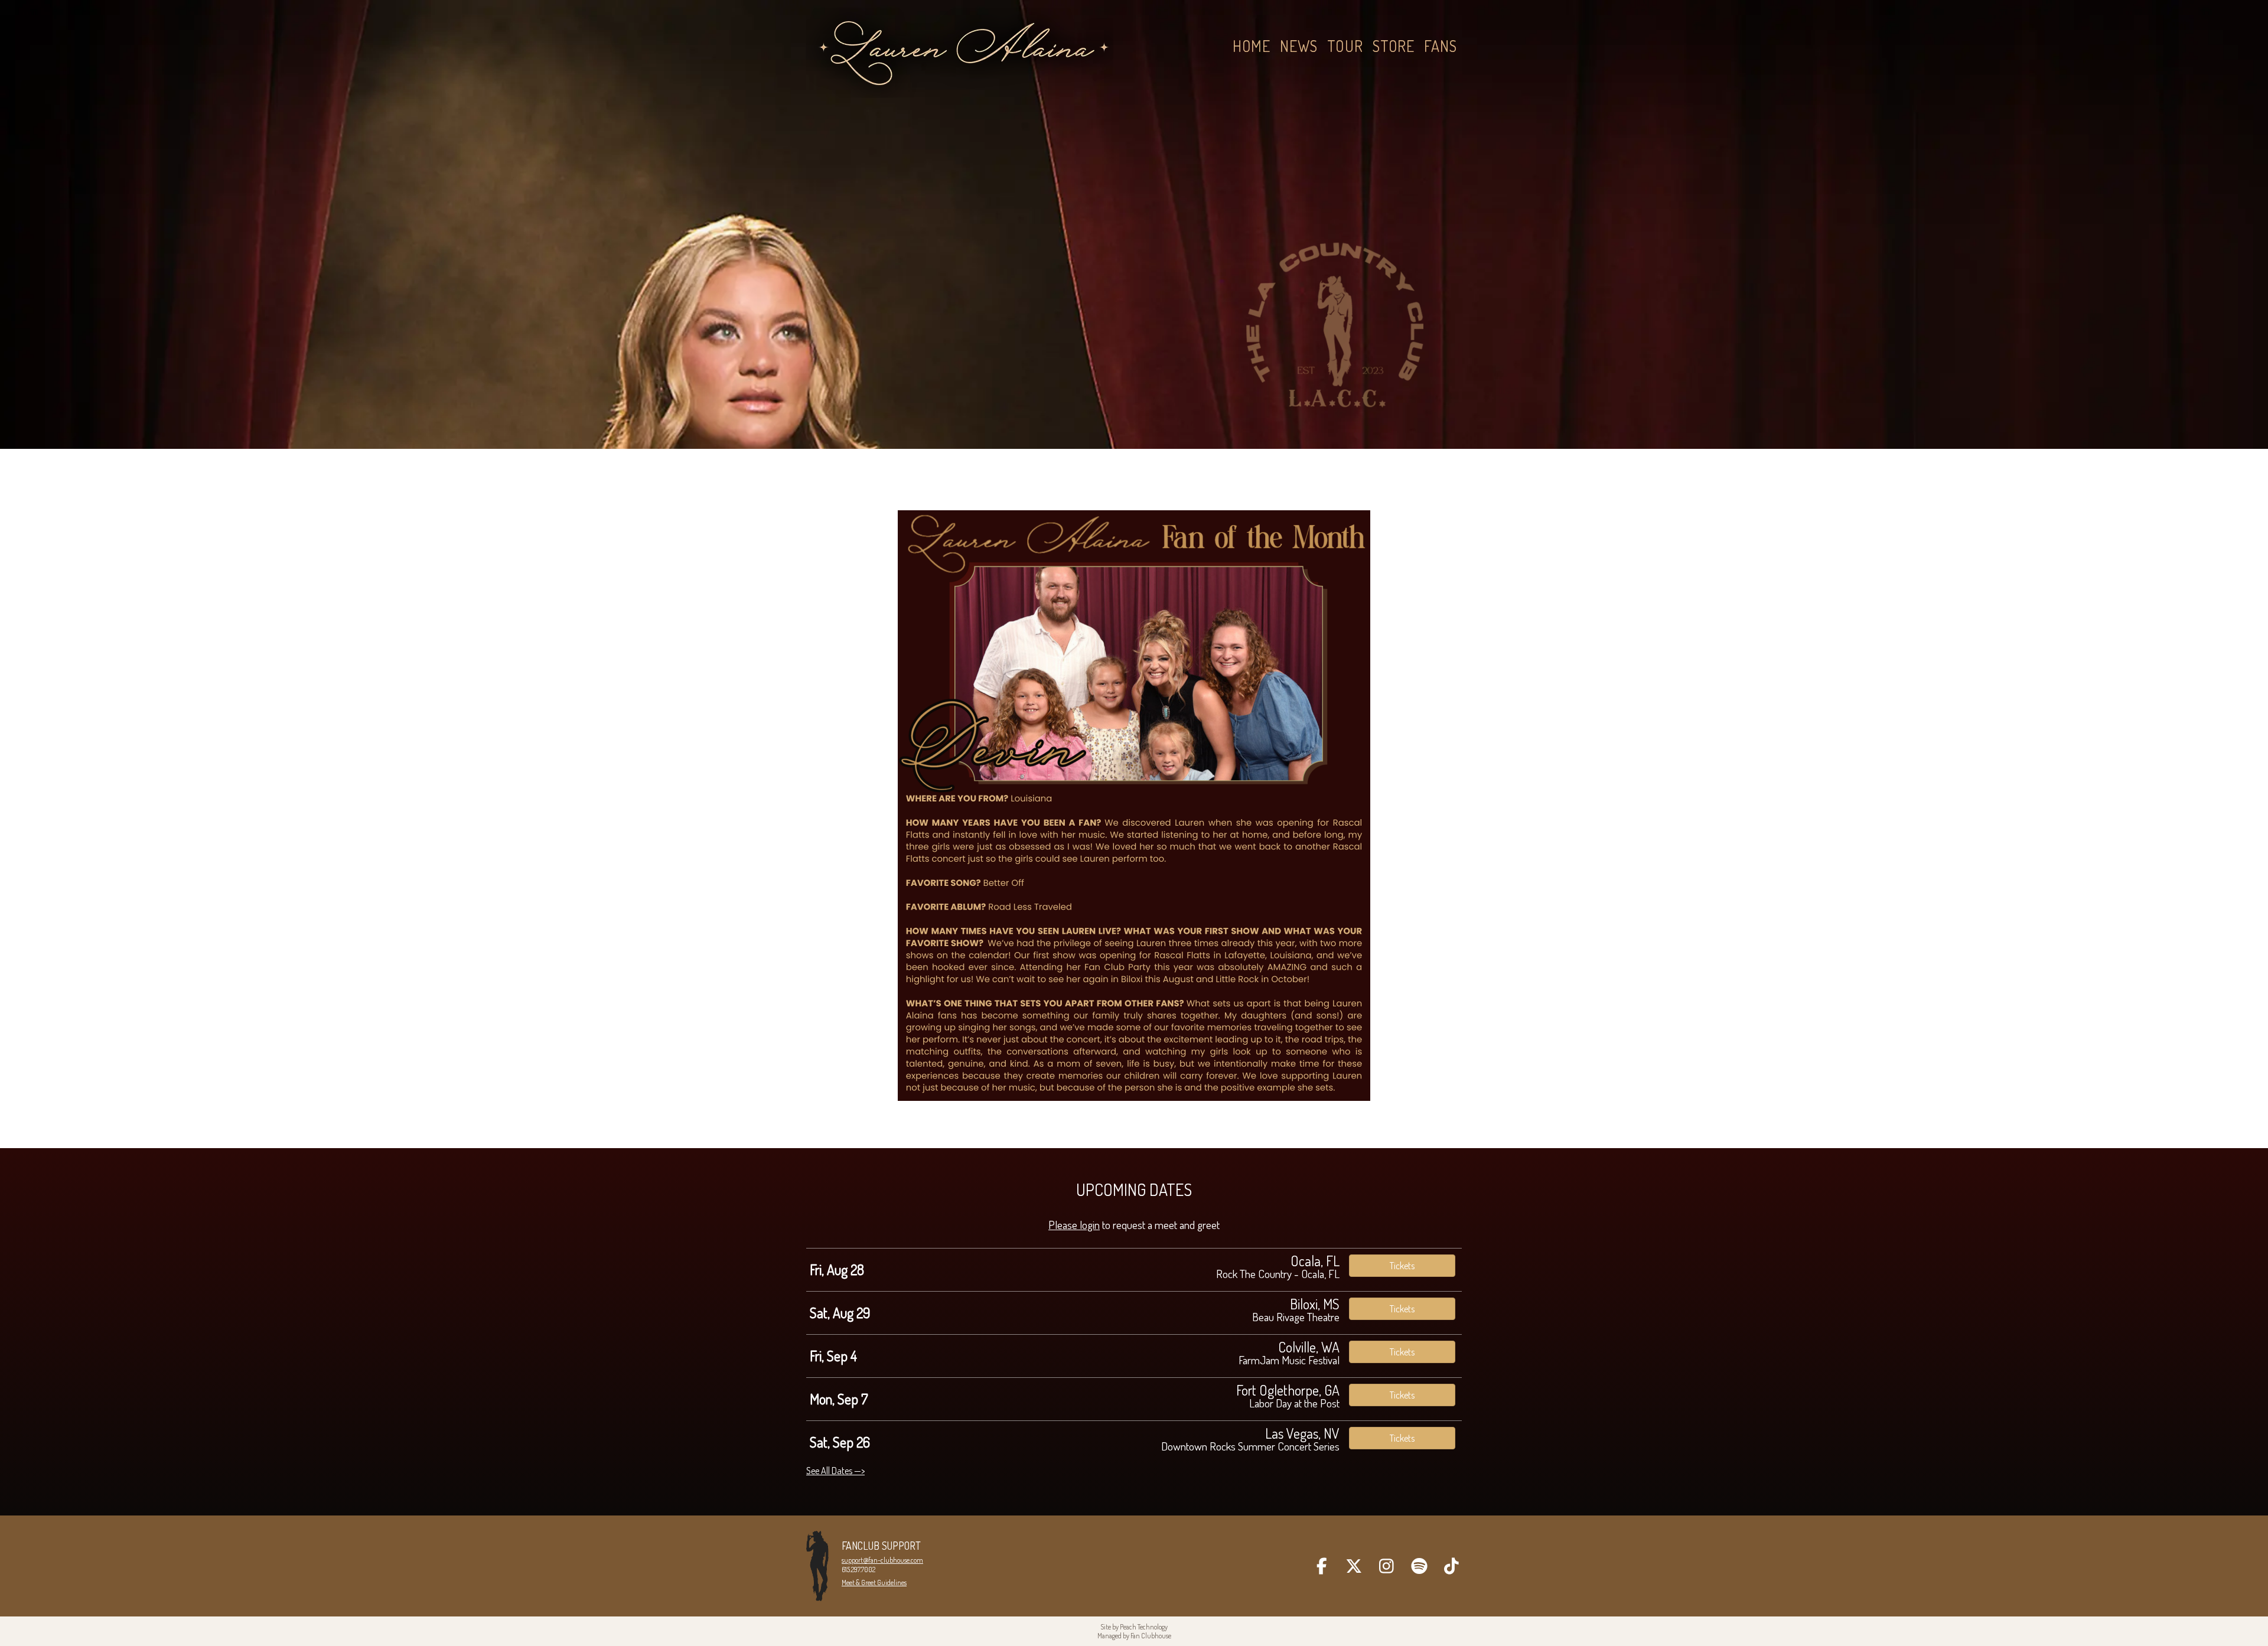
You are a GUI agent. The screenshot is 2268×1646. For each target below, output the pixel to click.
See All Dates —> (835, 1471)
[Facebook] (1322, 1566)
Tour (1345, 46)
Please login (1074, 1225)
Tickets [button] (1402, 1266)
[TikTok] (1451, 1566)
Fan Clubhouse (1151, 1636)
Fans (1441, 46)
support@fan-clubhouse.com (882, 1560)
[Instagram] (1386, 1566)
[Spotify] (1419, 1566)
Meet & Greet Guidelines (874, 1583)
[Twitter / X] (1354, 1566)
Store (1394, 46)
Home (1252, 46)
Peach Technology (1144, 1627)
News (1299, 46)
